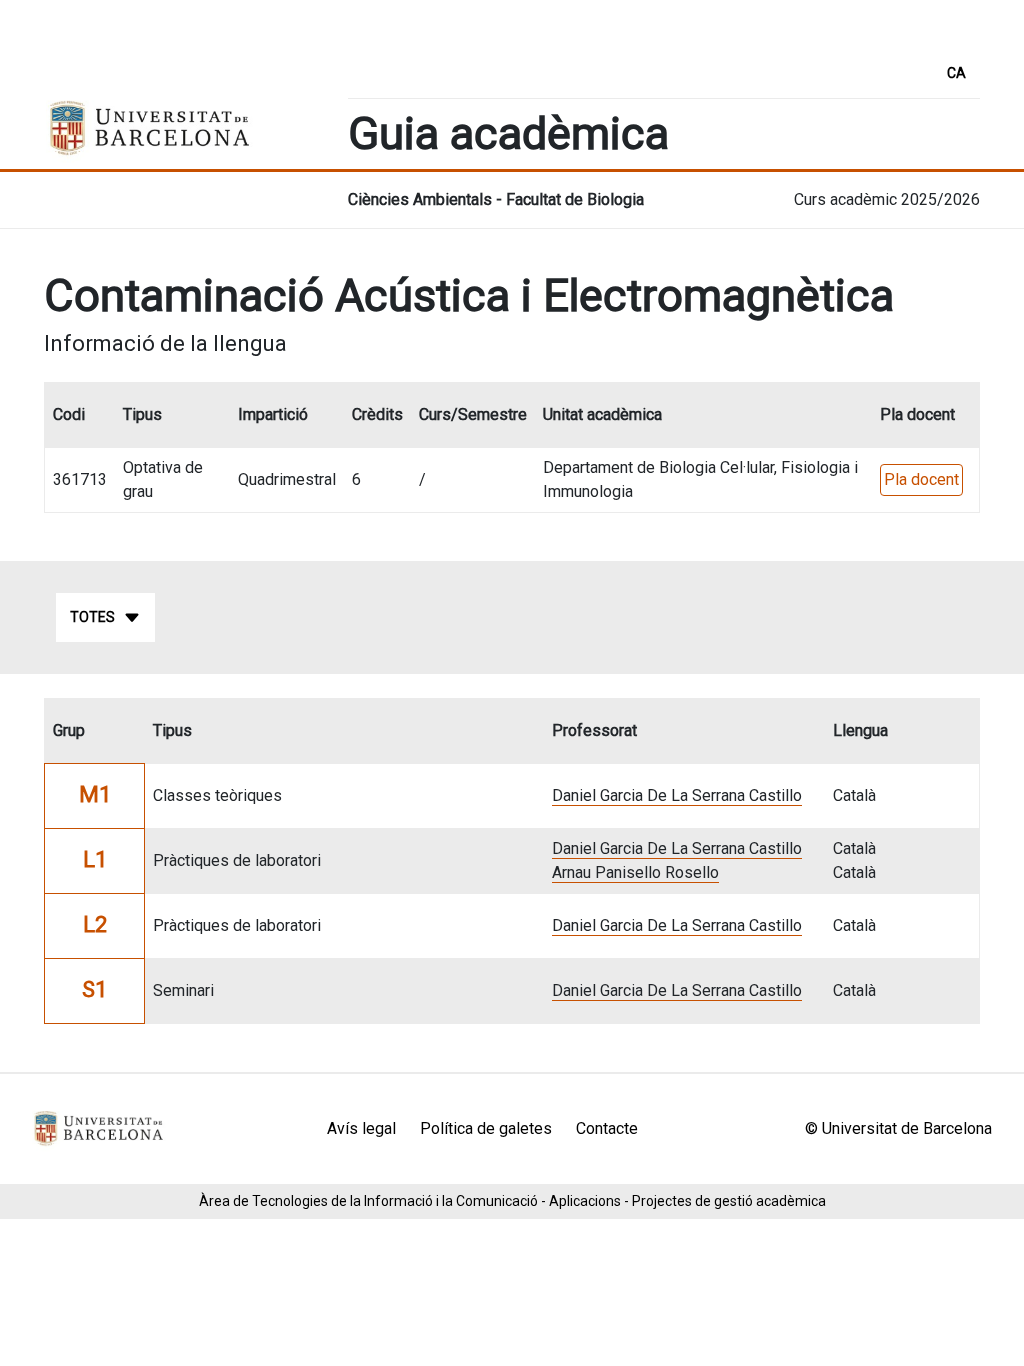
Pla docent (921, 479)
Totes (92, 617)
